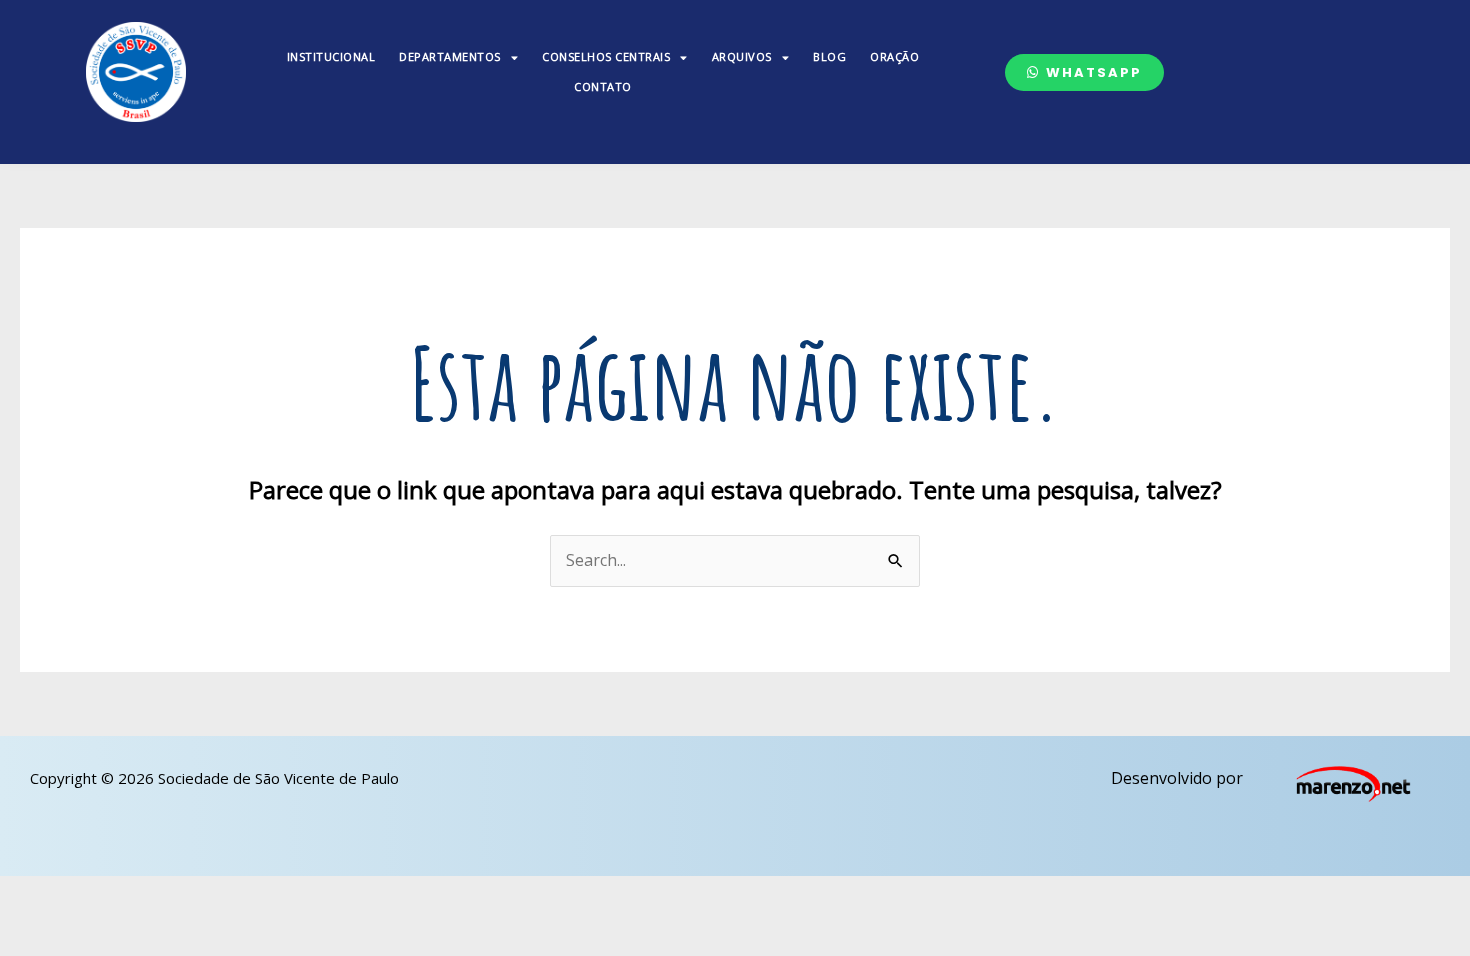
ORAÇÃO (894, 56)
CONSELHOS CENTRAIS (606, 56)
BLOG (829, 56)
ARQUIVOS (742, 56)
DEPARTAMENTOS (450, 56)
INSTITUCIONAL (331, 56)
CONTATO (603, 86)
